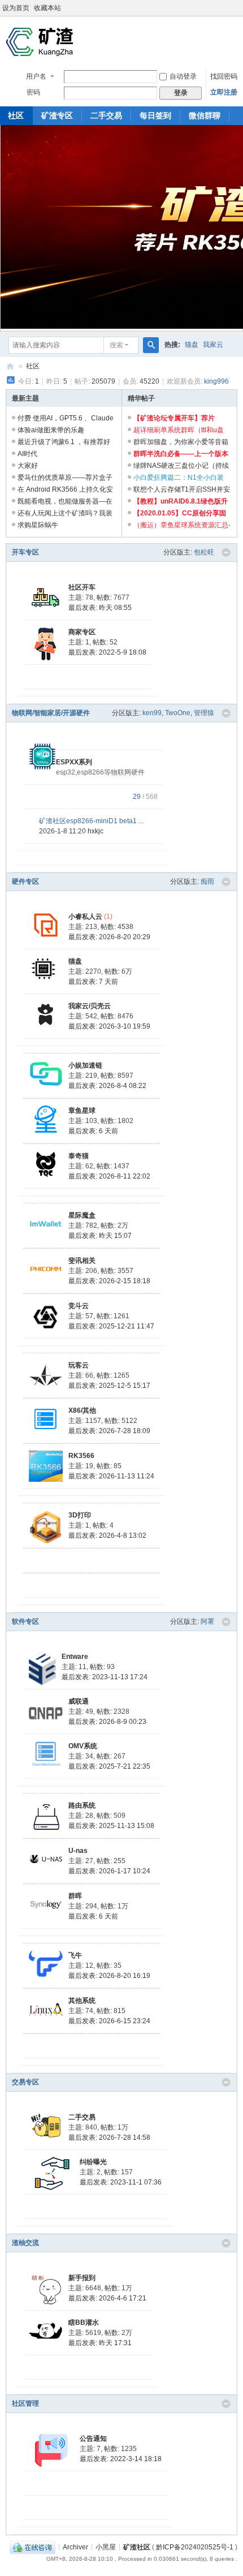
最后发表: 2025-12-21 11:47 (111, 1326)
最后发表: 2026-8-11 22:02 (109, 1176)
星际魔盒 (82, 1215)
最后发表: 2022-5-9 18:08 (107, 652)
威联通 (79, 1701)
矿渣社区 (10, 366)
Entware (75, 1657)
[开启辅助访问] (240, 8)
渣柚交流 (25, 2243)
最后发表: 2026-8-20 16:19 (109, 1976)
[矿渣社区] (40, 42)
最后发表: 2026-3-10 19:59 (109, 1026)
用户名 (36, 76)
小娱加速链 (85, 1065)
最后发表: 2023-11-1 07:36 (121, 2182)
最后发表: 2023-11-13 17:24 (105, 1677)
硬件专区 (25, 881)
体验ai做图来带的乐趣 (51, 430)
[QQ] (32, 2547)
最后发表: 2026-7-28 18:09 (109, 1431)
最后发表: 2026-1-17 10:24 (109, 1871)
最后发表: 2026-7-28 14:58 (109, 2138)
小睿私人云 (85, 917)
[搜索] (151, 345)
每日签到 (155, 115)
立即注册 (224, 92)
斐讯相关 (82, 1261)
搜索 (116, 345)
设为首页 (16, 8)
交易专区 (25, 2082)
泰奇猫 (79, 1156)
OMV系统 (83, 1746)
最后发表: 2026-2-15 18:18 (109, 1281)
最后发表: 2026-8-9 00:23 (107, 1722)
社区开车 (82, 587)
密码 (33, 92)
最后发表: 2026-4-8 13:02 (107, 1536)
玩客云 (79, 1365)
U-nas (78, 1851)
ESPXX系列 (74, 762)
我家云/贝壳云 (90, 1006)
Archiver (75, 2547)
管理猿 (204, 713)
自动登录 (183, 76)
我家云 (213, 345)
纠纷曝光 (93, 2162)
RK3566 (81, 1456)
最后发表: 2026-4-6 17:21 (107, 2298)
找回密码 (224, 76)
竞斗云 (79, 1306)
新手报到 (82, 2278)
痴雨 (207, 881)
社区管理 (25, 2403)
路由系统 (82, 1805)
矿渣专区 (57, 115)
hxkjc (96, 831)
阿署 (207, 1622)
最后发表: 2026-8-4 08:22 (107, 1086)
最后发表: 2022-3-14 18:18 (121, 2459)
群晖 (75, 1896)
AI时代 (27, 454)
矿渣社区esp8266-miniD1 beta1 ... (91, 821)
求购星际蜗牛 (38, 525)
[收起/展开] (226, 553)
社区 (33, 366)
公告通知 (93, 2439)
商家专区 (82, 632)
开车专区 (25, 552)
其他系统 (82, 2001)
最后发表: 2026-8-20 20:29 (109, 937)
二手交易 (106, 115)
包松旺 (204, 552)
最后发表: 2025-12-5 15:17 (109, 1386)
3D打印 (80, 1515)
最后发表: (100, 608)
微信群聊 (205, 115)
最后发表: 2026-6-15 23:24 (109, 2021)
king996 (216, 381)
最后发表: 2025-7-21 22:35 (109, 1766)
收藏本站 (47, 8)
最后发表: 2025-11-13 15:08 (111, 1826)
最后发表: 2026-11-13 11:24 (111, 1476)
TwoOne (178, 713)
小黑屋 (106, 2547)
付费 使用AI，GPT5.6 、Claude (66, 418)
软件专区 (25, 1622)
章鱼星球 (82, 1111)
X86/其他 (82, 1410)
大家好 (28, 466)
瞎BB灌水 (84, 2323)
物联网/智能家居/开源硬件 (51, 713)
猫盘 (192, 345)
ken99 (152, 713)
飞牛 (75, 1955)
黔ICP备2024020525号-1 (195, 2547)
